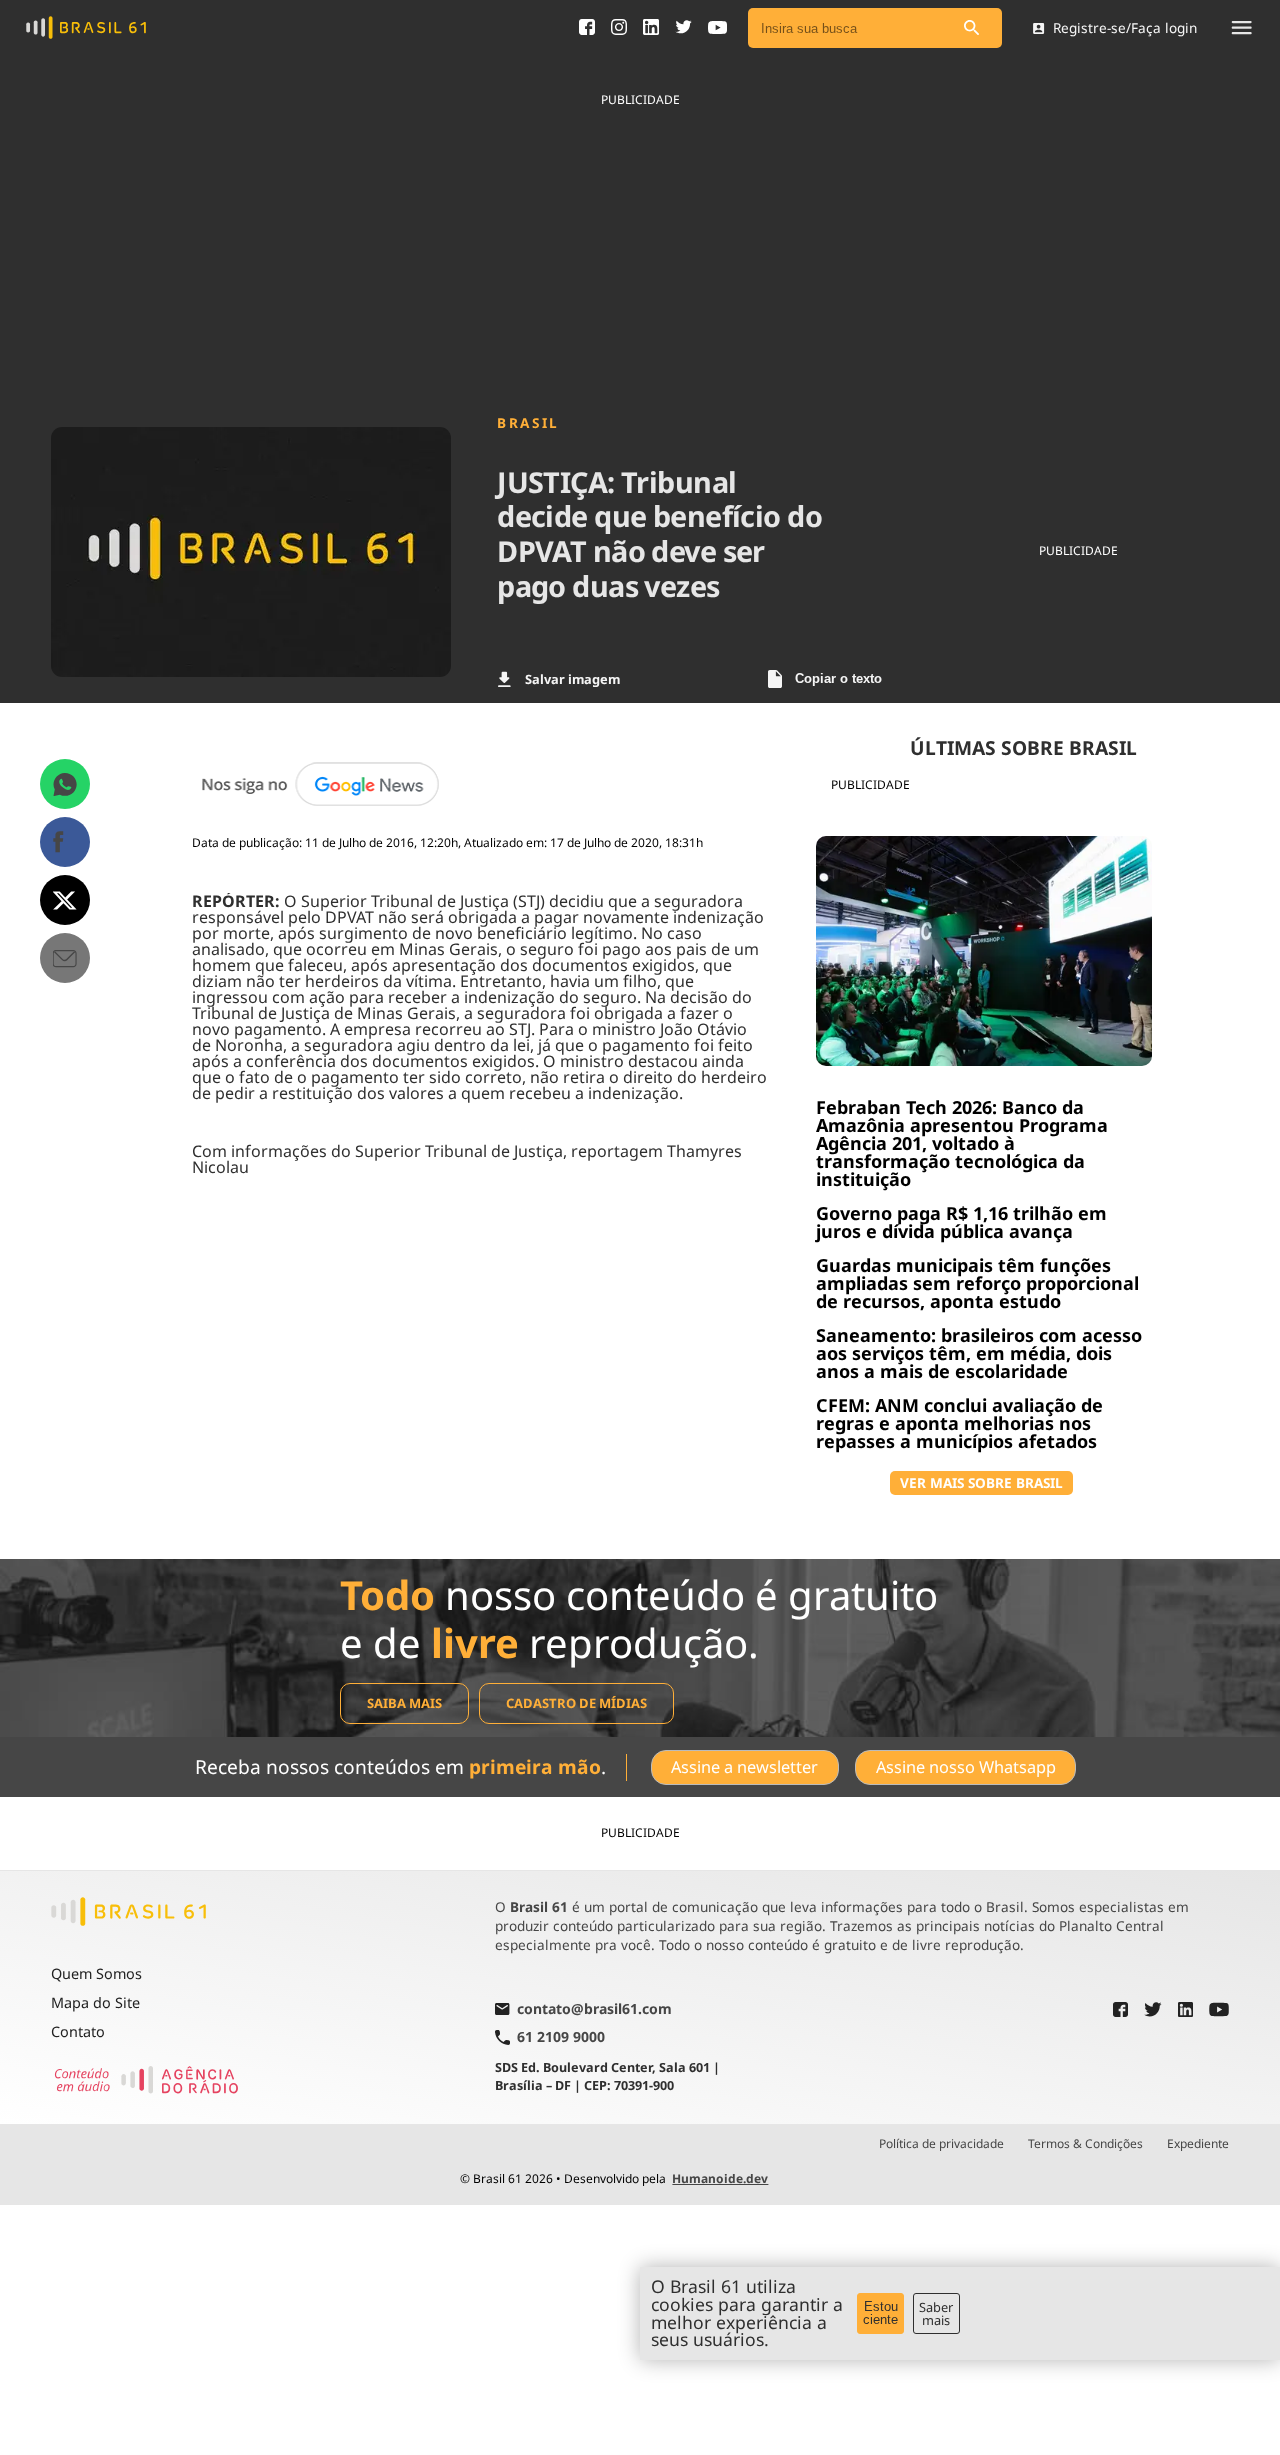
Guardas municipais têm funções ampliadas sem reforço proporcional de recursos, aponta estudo (977, 1283)
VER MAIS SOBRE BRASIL (981, 1482)
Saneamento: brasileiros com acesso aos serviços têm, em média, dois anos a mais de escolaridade (979, 1353)
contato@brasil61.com (594, 2010)
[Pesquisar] (972, 28)
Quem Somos (96, 1973)
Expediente (1198, 2144)
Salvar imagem (572, 679)
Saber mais (936, 2313)
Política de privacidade (941, 2144)
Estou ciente (880, 2313)
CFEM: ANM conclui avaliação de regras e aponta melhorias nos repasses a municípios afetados (959, 1423)
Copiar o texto (838, 678)
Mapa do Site (95, 2002)
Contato (78, 2031)
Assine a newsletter (744, 1767)
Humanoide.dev (720, 2178)
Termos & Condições (1085, 2144)
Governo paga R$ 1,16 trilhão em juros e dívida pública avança (961, 1222)
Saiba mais (404, 1703)
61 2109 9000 (561, 2037)
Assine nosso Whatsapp (966, 1767)
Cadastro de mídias (576, 1703)
